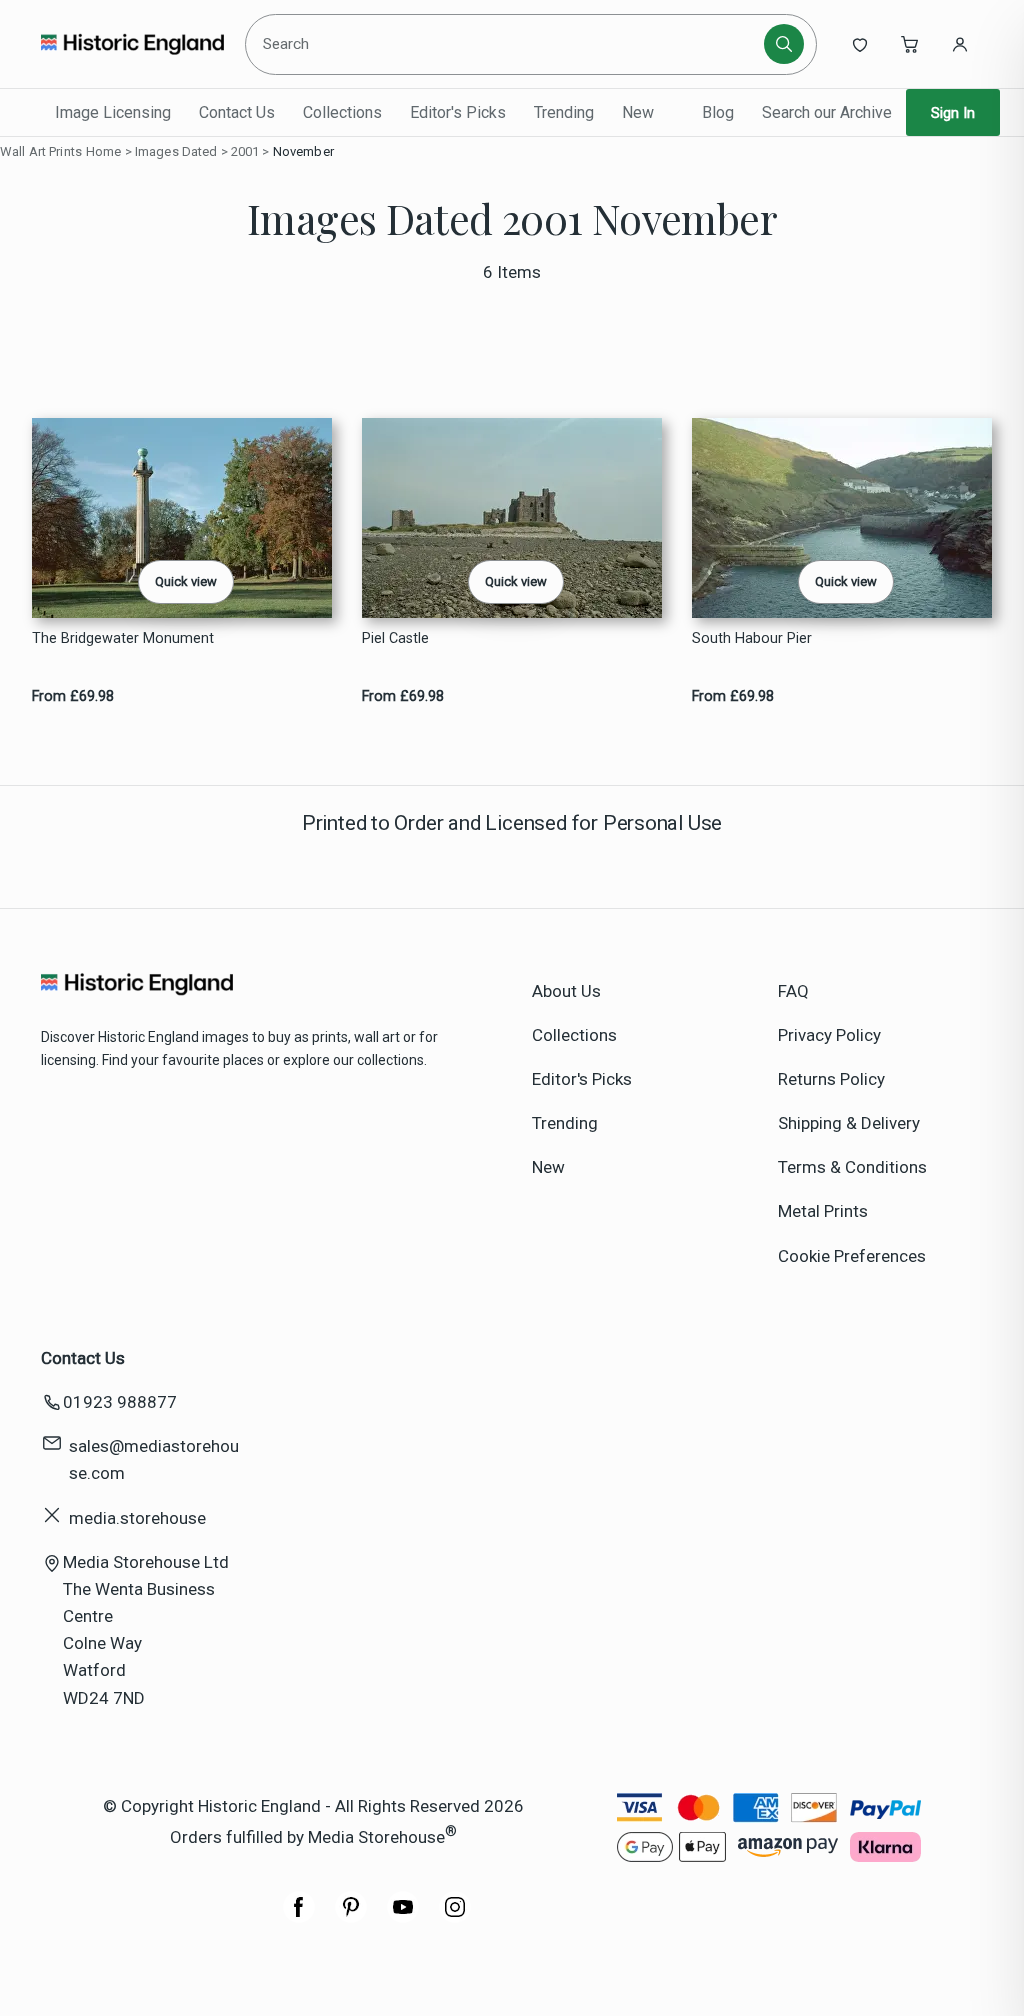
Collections (342, 112)
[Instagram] (455, 1917)
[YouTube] (403, 1917)
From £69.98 (73, 696)
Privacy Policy (829, 1035)
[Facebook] (299, 1917)
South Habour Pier (752, 638)
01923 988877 (120, 1402)
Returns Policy (831, 1079)
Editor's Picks (458, 112)
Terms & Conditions (852, 1167)
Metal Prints (823, 1211)
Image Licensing (113, 112)
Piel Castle (395, 638)
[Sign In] (960, 44)
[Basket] (910, 44)
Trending (564, 112)
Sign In (953, 113)
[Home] (132, 44)
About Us (566, 991)
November (303, 151)
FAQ (793, 991)
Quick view (186, 581)
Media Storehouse (376, 1837)
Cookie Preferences (852, 1256)
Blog (718, 112)
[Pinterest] (351, 1917)
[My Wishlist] (860, 44)
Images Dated (176, 151)
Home (104, 151)
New (638, 112)
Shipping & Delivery (849, 1123)
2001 (245, 151)
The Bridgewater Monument (123, 638)
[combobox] (507, 44)
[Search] (784, 44)
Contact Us (237, 112)
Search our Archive (827, 112)
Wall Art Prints (41, 151)
